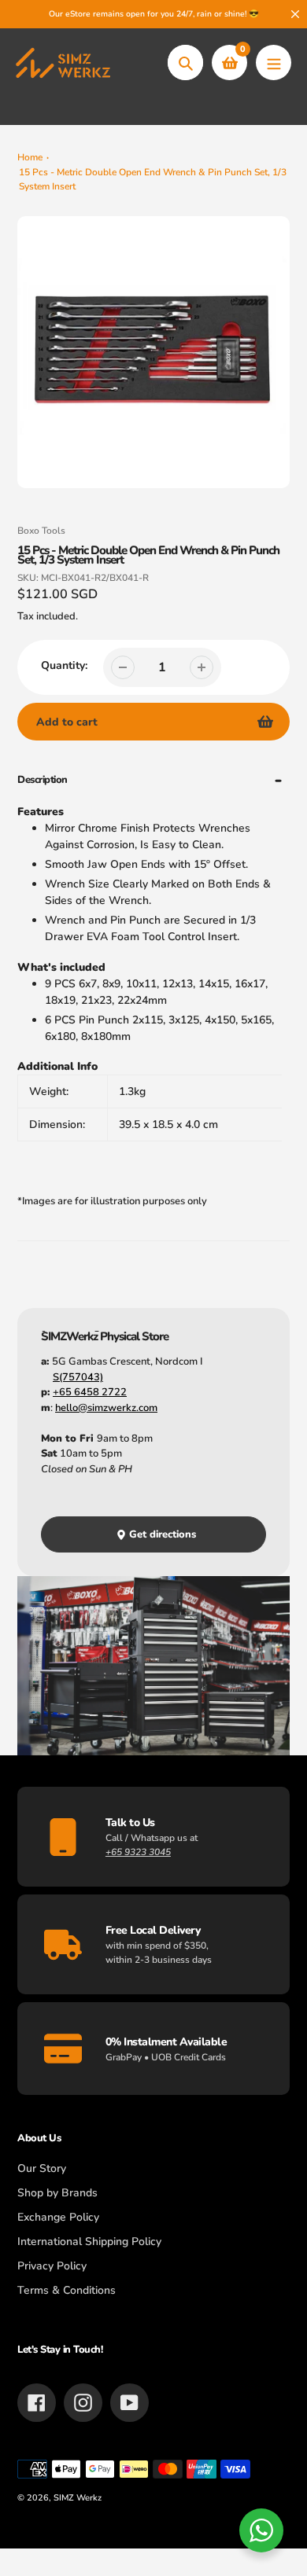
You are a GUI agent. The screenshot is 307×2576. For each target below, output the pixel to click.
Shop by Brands (57, 2193)
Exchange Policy (58, 2217)
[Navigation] (274, 62)
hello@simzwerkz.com (106, 1408)
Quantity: (64, 665)
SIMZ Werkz (78, 2498)
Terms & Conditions (67, 2290)
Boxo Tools (41, 531)
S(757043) (78, 1377)
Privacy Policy (52, 2266)
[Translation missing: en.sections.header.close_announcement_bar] (295, 14)
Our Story (42, 2168)
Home (30, 157)
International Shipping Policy (89, 2242)
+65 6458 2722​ (90, 1392)
